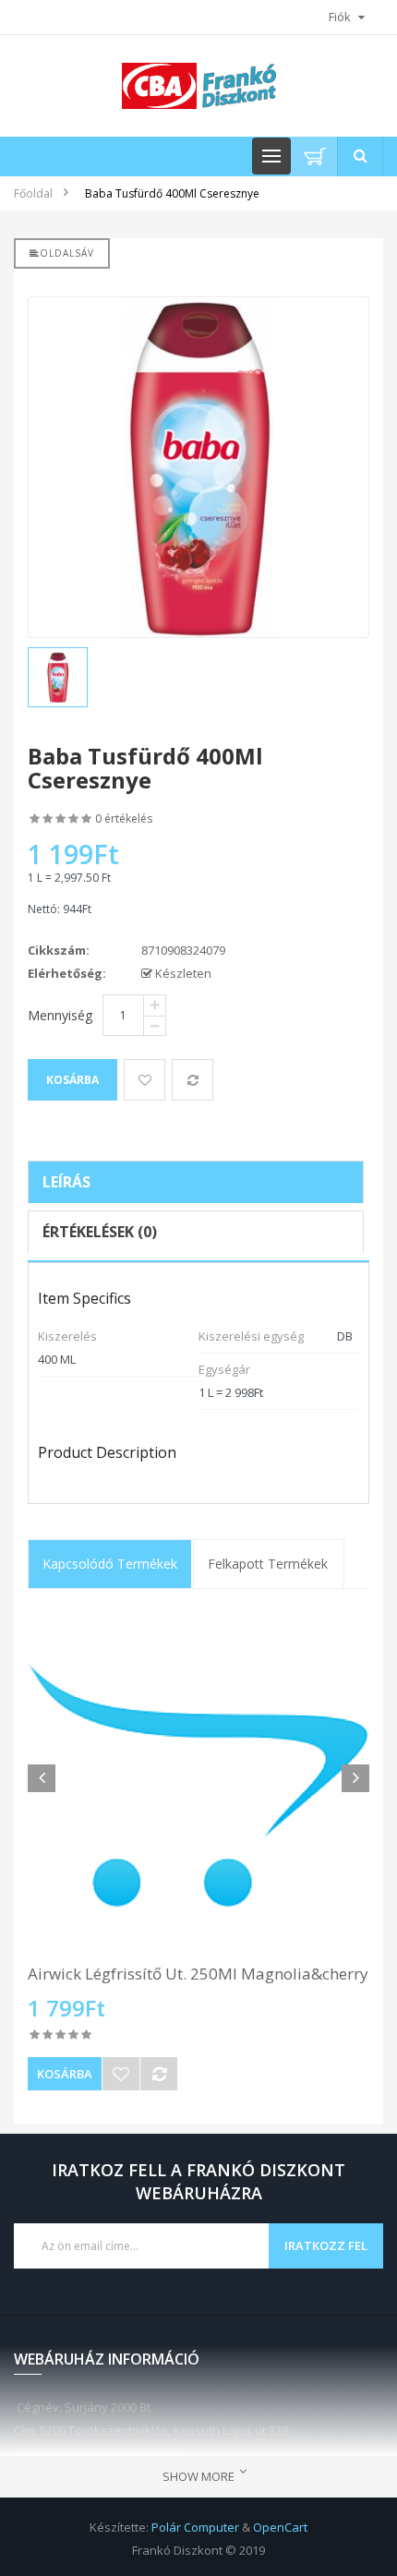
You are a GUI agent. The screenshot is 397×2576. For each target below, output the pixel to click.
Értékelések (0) (100, 1232)
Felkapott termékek (268, 1564)
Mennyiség (60, 1015)
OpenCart (280, 2527)
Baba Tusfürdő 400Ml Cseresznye (172, 193)
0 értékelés (124, 819)
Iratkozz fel (326, 2245)
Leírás (66, 1182)
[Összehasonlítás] (159, 2074)
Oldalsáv (67, 253)
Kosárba (65, 2074)
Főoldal (33, 193)
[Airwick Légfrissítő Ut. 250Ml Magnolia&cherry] (198, 1786)
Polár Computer (195, 2527)
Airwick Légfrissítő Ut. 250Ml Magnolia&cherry (198, 1974)
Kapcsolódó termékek (110, 1564)
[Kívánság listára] (121, 2074)
